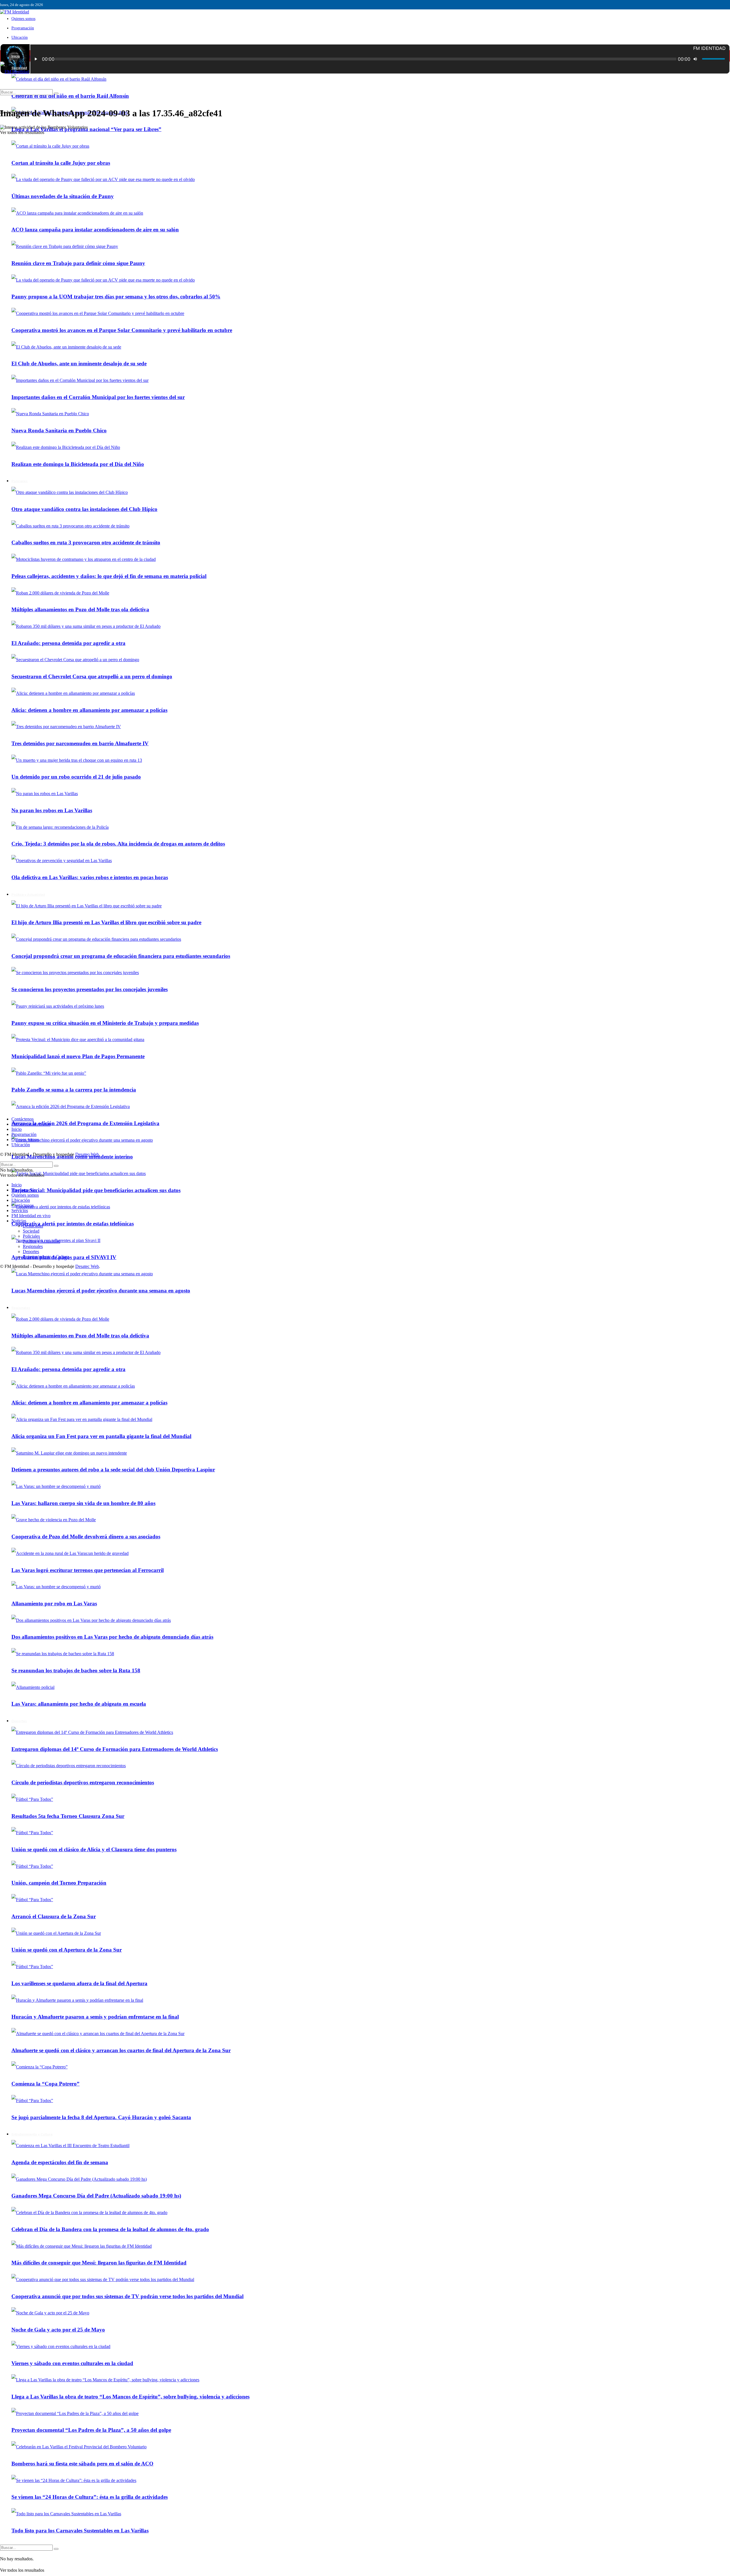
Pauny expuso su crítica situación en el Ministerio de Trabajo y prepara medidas (105, 1023)
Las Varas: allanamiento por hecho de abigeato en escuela (79, 1704)
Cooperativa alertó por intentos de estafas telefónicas (73, 1224)
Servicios (20, 1210)
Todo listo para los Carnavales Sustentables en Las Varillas (80, 2531)
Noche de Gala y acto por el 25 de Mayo (58, 2330)
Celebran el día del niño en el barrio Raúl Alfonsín (70, 96)
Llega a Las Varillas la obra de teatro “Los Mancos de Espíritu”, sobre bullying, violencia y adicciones (130, 2397)
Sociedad (31, 1231)
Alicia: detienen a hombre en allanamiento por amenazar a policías (89, 710)
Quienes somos (23, 19)
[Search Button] (56, 2549)
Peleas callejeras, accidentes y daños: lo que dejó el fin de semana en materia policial (109, 576)
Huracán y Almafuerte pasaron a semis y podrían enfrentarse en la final (95, 2017)
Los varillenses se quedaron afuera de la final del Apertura (79, 1983)
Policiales (31, 1236)
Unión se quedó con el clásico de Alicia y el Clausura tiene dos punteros (94, 1849)
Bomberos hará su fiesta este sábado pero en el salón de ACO (82, 2464)
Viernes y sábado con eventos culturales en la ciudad (72, 2363)
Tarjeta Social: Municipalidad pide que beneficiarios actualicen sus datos (96, 1190)
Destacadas (33, 1226)
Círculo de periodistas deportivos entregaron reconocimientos (83, 1782)
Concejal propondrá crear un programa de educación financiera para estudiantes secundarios (121, 956)
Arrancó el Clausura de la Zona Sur (54, 1916)
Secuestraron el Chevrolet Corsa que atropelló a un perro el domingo (92, 676)
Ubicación (20, 37)
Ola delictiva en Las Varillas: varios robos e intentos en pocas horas (90, 877)
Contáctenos (23, 1119)
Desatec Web (87, 1154)
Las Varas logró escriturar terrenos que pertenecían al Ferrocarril (88, 1570)
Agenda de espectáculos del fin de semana (60, 2162)
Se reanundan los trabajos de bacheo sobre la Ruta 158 (76, 1670)
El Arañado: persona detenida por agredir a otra (68, 643)
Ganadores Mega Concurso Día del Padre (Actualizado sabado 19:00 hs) (96, 2196)
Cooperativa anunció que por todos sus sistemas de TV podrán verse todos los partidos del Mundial (127, 2296)
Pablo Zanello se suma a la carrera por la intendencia (74, 1090)
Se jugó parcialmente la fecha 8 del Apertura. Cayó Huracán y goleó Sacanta (101, 2117)
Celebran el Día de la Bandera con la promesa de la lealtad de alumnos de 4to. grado (110, 2229)
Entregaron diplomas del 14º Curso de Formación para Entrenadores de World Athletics (115, 1749)
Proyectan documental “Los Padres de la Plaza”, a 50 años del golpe (91, 2430)
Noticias (19, 1221)
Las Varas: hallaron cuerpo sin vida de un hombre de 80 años (83, 1503)
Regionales (21, 1308)
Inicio (16, 56)
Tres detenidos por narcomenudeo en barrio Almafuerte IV (80, 743)
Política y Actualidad (28, 895)
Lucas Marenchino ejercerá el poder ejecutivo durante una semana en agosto (101, 1291)
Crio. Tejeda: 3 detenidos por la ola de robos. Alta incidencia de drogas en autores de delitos (118, 844)
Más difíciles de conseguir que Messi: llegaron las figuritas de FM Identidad (99, 2263)
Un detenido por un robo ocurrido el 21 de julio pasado (76, 777)
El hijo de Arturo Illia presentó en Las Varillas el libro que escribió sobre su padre (106, 922)
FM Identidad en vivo (31, 1124)
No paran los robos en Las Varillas (52, 810)
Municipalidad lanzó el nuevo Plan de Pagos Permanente (78, 1056)
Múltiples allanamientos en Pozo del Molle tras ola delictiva (80, 609)
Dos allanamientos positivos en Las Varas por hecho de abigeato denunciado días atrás (112, 1637)
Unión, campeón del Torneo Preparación (59, 1883)
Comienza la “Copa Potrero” (45, 2084)
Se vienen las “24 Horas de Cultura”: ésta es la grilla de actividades (90, 2497)
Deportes (19, 1721)
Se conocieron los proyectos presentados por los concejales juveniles (90, 989)
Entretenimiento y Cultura (32, 2134)
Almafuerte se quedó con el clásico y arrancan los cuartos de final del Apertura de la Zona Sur (121, 2050)
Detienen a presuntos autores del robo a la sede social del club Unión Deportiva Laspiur (113, 1470)
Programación (23, 28)
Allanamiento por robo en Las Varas (54, 1603)
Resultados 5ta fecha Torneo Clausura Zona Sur (68, 1816)
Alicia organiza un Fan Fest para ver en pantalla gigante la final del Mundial (101, 1436)
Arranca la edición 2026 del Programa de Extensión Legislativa (85, 1123)
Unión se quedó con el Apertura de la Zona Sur (67, 1950)
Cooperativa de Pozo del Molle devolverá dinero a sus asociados (86, 1537)
